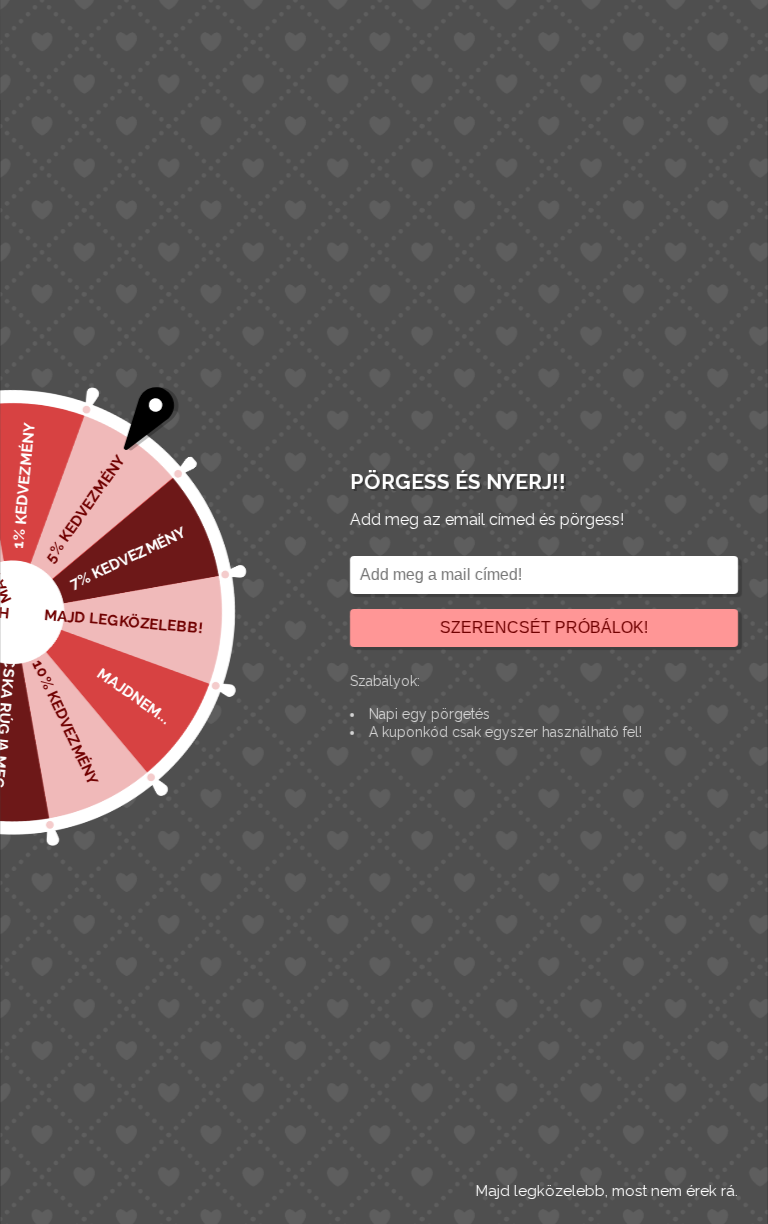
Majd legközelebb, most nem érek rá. (607, 1191)
